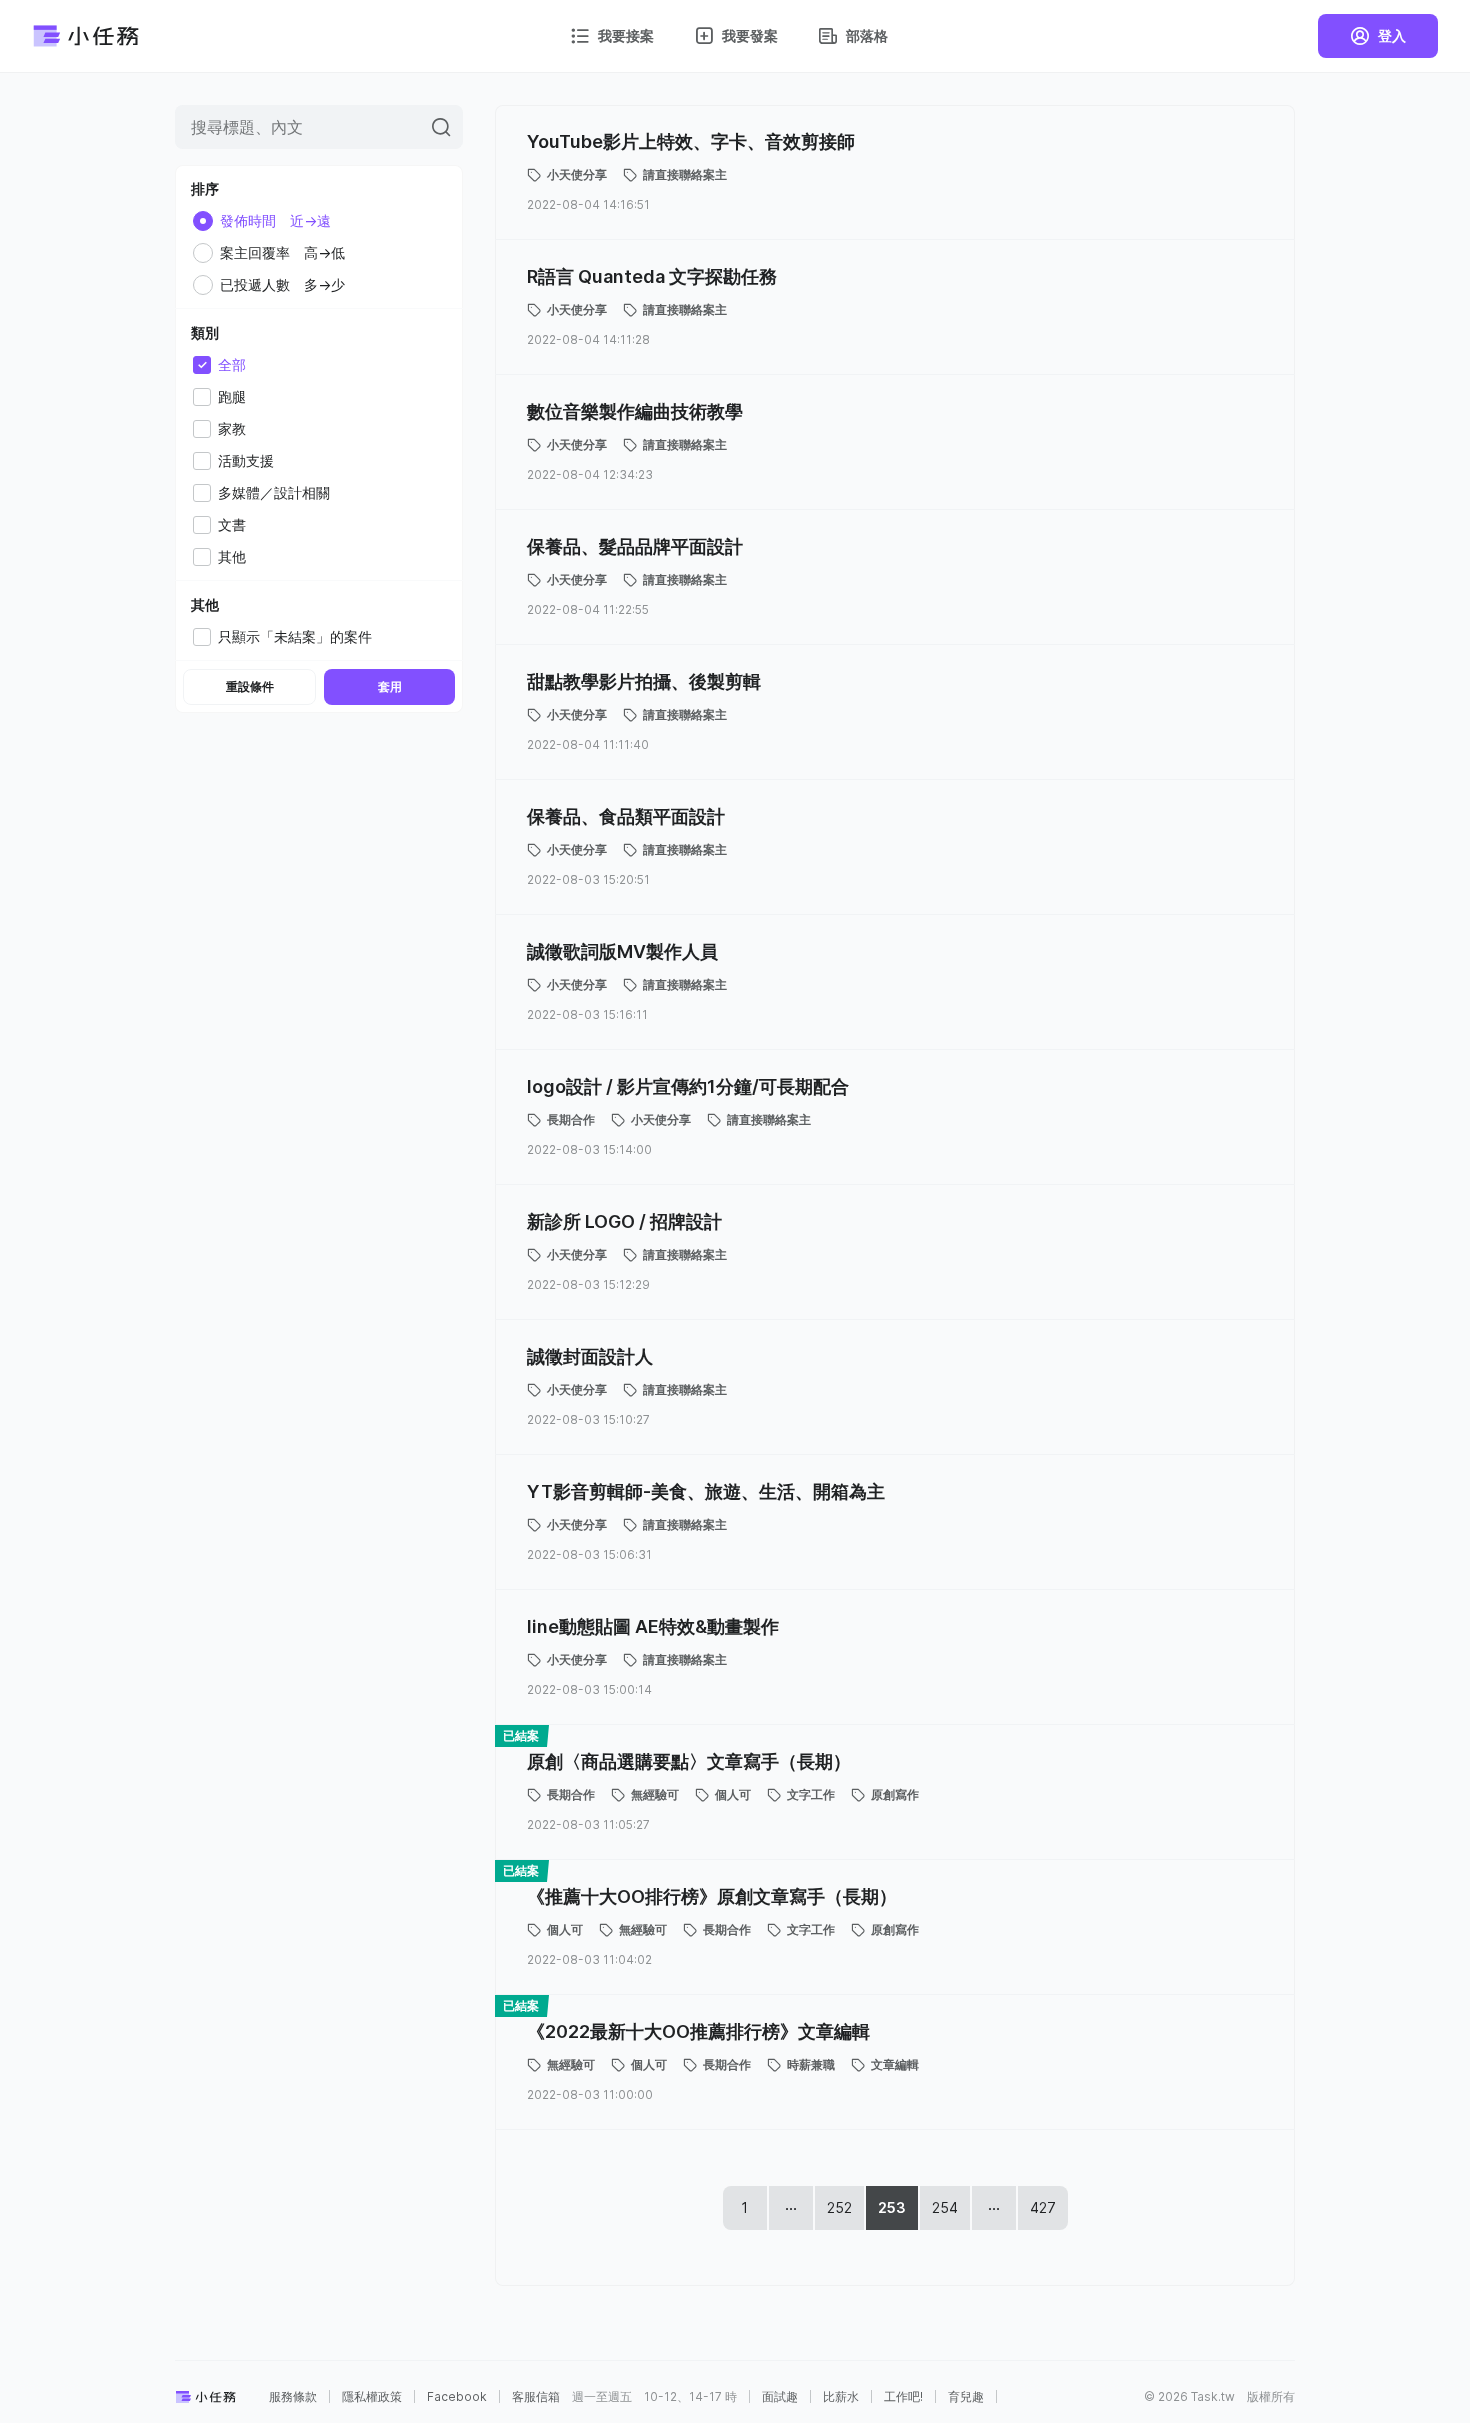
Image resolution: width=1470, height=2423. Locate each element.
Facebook (457, 2397)
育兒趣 (966, 2397)
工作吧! (903, 2397)
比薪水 (841, 2397)
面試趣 (780, 2397)
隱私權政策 (372, 2397)
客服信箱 (536, 2397)
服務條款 (293, 2397)
